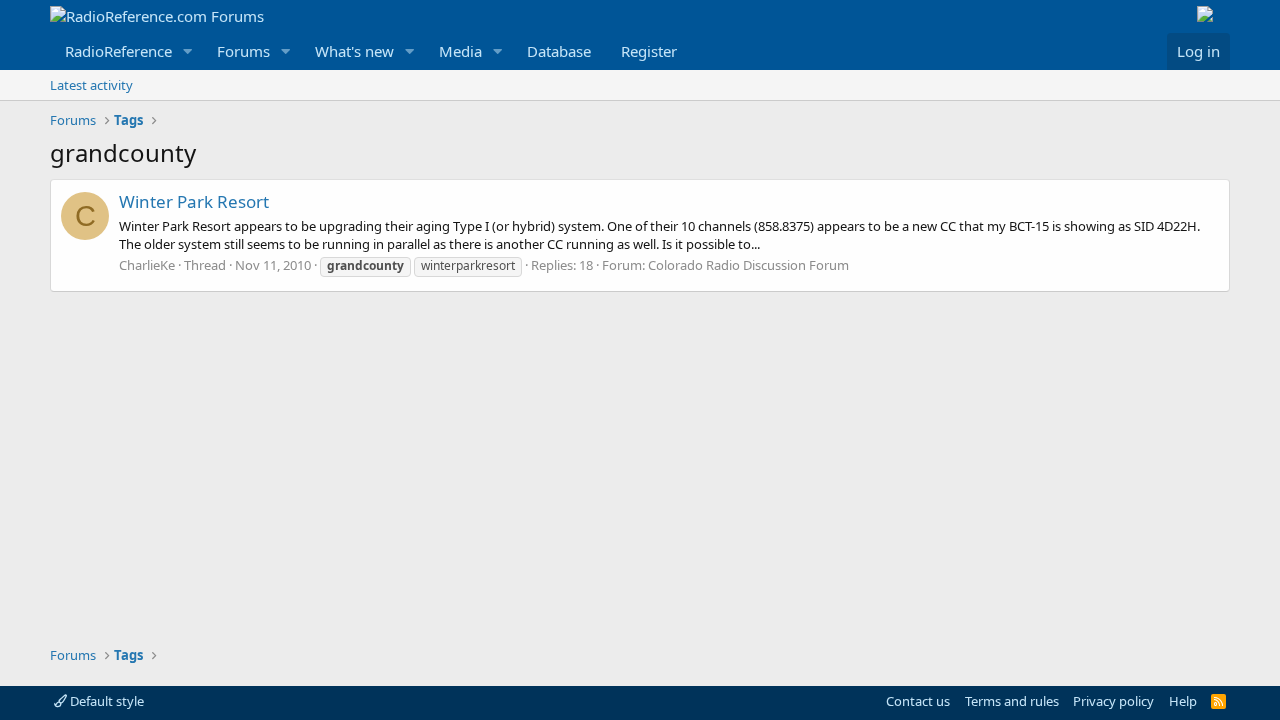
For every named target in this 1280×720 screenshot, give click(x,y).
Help (1183, 701)
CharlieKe (147, 265)
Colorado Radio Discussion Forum (748, 265)
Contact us (918, 701)
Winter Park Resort (194, 201)
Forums (243, 51)
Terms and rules (1012, 701)
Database (559, 51)
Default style (105, 701)
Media (460, 51)
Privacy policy (1113, 701)
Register (649, 51)
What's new (354, 51)
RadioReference (118, 51)
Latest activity (91, 85)
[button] (188, 51)
